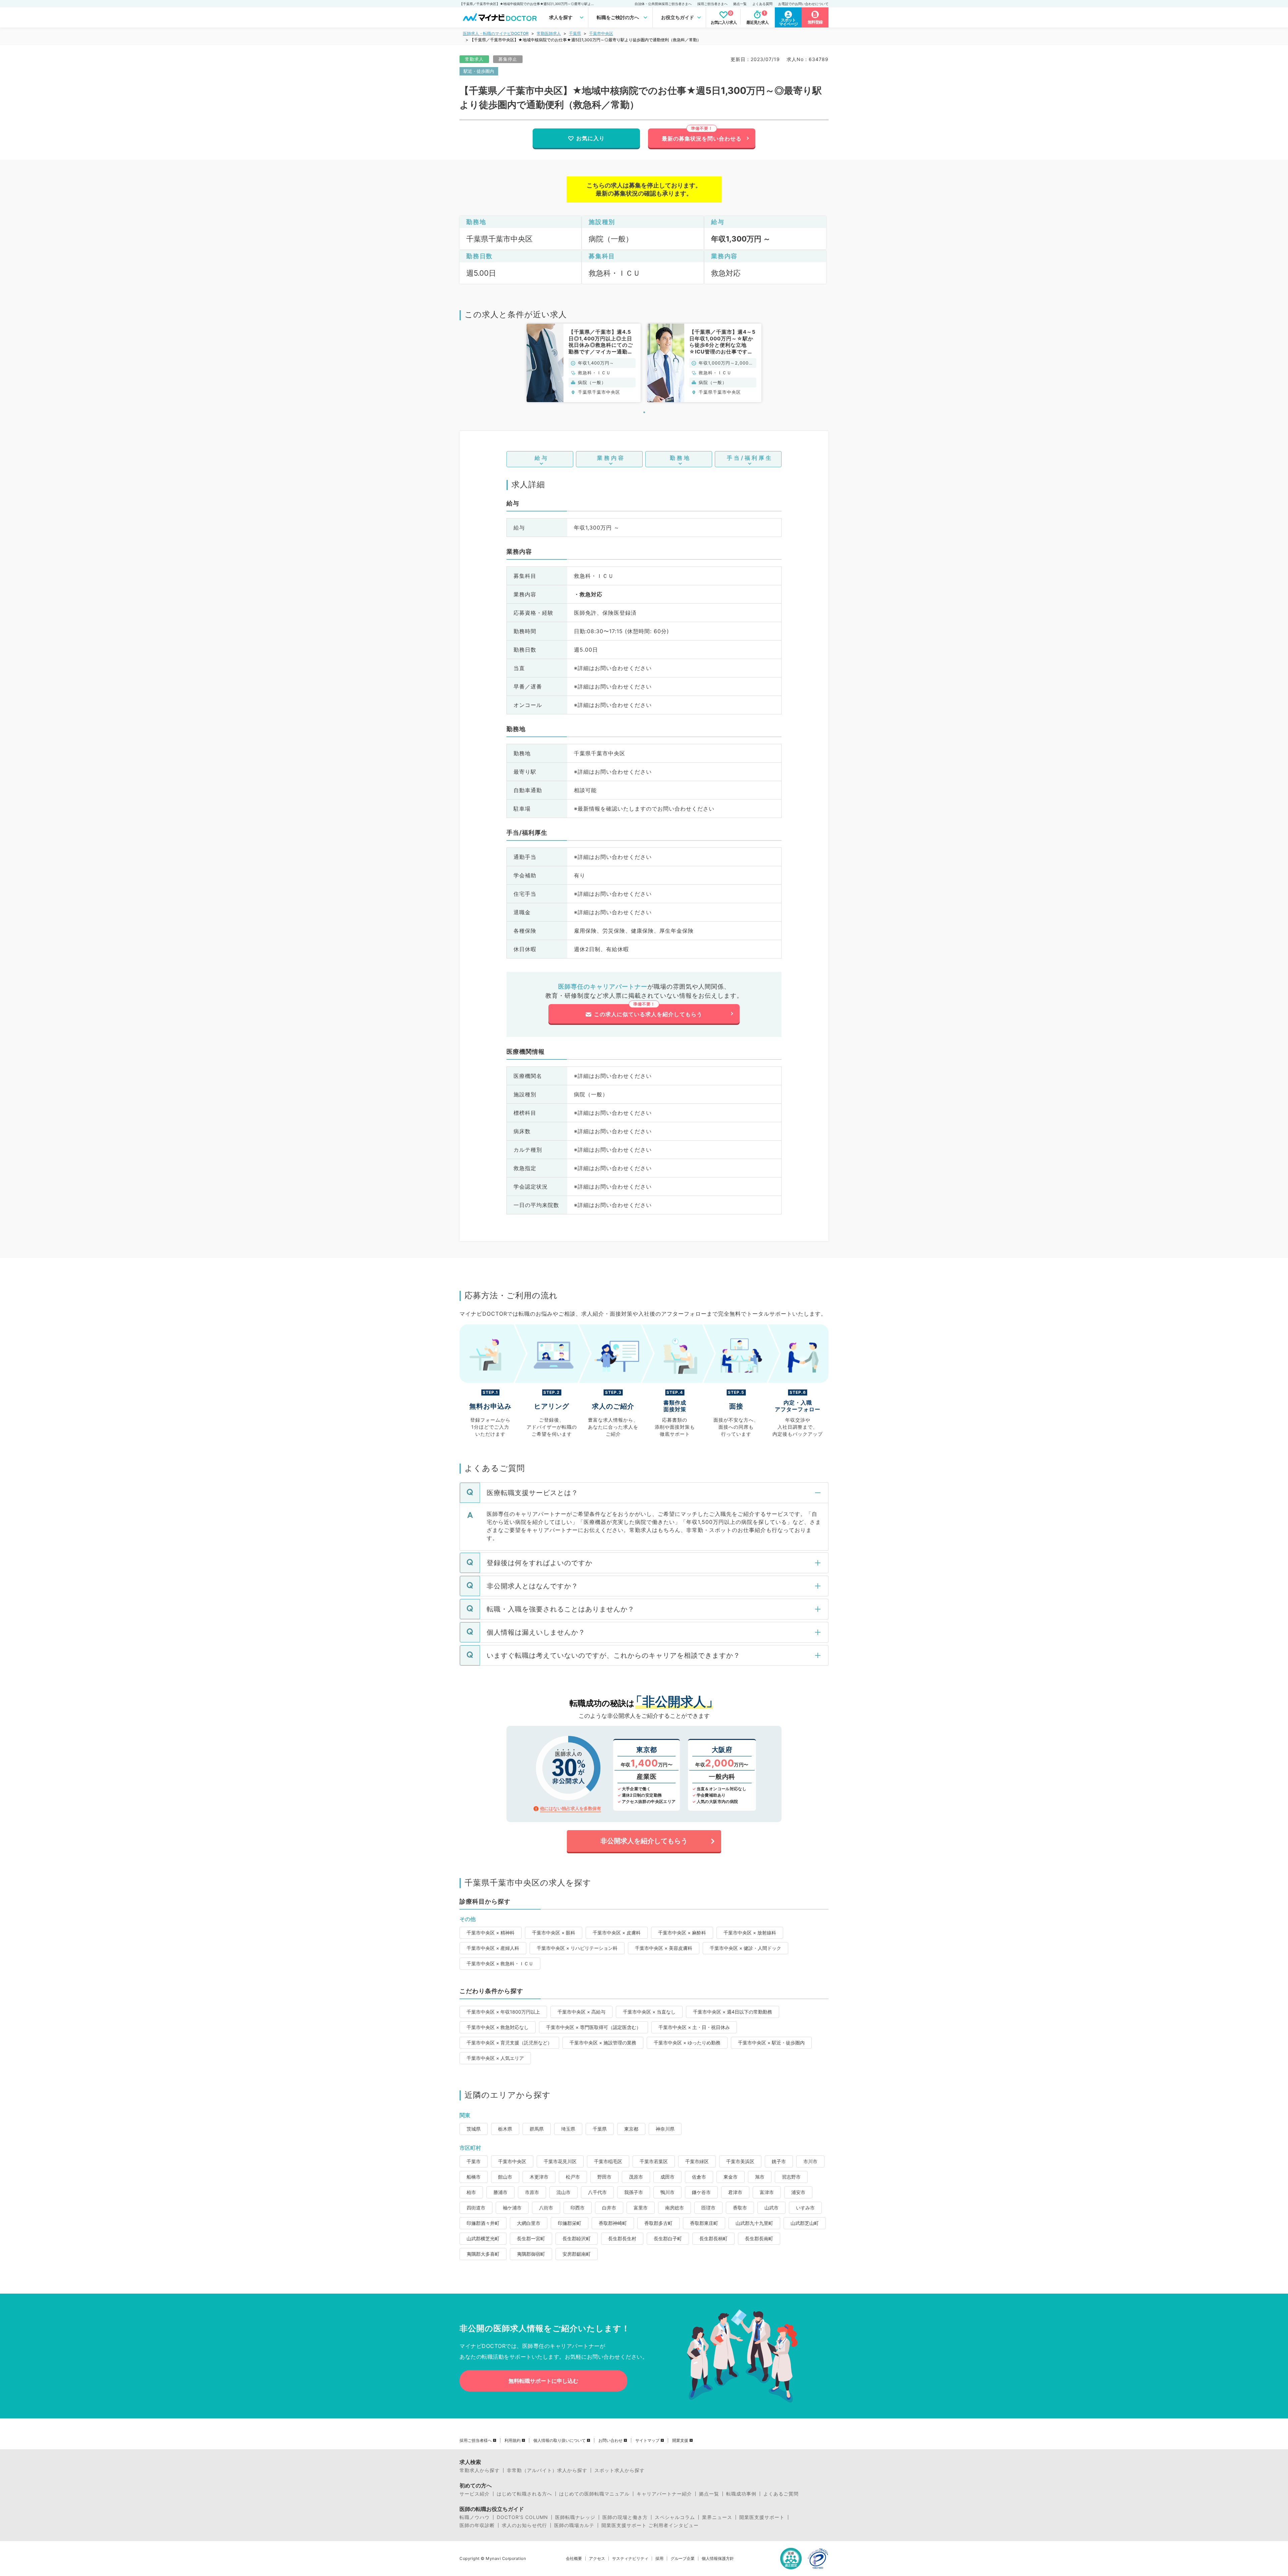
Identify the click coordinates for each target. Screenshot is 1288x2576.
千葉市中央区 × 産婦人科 (493, 1948)
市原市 (532, 2192)
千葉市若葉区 (654, 2161)
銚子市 (779, 2161)
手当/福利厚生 (750, 458)
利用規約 (513, 2441)
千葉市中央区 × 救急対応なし (498, 2027)
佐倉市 (699, 2177)
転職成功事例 (741, 2494)
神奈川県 (665, 2129)
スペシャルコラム (675, 2517)
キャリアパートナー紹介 (664, 2494)
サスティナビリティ (630, 2559)
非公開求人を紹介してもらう (644, 1841)
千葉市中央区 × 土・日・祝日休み (694, 2027)
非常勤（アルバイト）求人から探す (547, 2470)
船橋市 (474, 2177)
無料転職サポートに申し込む (543, 2381)
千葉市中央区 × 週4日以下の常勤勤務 (733, 2012)
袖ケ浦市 (512, 2208)
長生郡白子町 (668, 2238)
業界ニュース (717, 2517)
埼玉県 (568, 2129)
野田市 (604, 2177)
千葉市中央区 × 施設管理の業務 (603, 2043)
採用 (659, 2559)
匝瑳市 (708, 2208)
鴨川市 (667, 2192)
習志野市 (791, 2177)
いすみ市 (805, 2208)
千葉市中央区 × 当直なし (649, 2012)
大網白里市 (529, 2223)
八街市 (546, 2208)
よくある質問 (762, 4)
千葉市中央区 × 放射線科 (750, 1933)
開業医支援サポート (762, 2517)
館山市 (505, 2177)
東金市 (731, 2177)
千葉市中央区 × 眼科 (554, 1933)
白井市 (609, 2208)
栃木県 (505, 2129)
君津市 (735, 2192)
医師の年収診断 (477, 2525)
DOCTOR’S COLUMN (522, 2517)
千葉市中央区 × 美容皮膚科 (664, 1948)
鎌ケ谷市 (701, 2192)
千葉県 (575, 33)
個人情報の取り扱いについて (559, 2441)
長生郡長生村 (622, 2238)
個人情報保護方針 (718, 2559)
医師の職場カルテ (574, 2525)
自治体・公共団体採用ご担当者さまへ (663, 4)
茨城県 (474, 2129)
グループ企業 (683, 2559)
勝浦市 (500, 2192)
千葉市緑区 (697, 2161)
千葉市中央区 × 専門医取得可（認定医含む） (594, 2027)
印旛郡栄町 (570, 2223)
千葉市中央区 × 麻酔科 (682, 1933)
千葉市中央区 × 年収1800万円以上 (503, 2012)
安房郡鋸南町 (577, 2254)
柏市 (471, 2192)
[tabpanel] (584, 363)
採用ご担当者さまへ (712, 4)
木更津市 (539, 2177)
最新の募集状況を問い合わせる (702, 139)
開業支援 (680, 2441)
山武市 (771, 2208)
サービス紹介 (475, 2494)
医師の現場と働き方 (625, 2517)
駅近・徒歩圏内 (479, 71)
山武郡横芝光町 (483, 2238)
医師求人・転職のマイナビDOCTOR (496, 33)
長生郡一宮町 (531, 2238)
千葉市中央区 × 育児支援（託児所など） (509, 2043)
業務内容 (611, 458)
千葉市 (474, 2161)
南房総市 (675, 2208)
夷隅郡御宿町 (531, 2254)
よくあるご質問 (781, 2494)
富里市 (641, 2208)
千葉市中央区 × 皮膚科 (617, 1933)
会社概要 (574, 2559)
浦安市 (798, 2192)
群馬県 (537, 2129)
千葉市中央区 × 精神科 (491, 1933)
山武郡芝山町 (805, 2223)
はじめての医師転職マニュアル (594, 2494)
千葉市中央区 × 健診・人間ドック (745, 1948)
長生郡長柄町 (713, 2238)
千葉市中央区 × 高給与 (581, 2012)
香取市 (740, 2208)
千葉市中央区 (601, 33)
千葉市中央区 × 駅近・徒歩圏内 (771, 2043)
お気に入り (591, 138)
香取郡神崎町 (613, 2223)
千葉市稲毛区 (608, 2161)
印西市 (578, 2208)
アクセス (597, 2559)
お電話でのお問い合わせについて (803, 4)
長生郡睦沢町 (577, 2238)
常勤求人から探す (480, 2470)
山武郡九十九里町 (754, 2223)
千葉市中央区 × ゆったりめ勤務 (687, 2043)
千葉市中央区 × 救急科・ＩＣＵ (500, 1963)
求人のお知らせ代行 (524, 2525)
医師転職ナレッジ (575, 2517)
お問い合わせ (610, 2441)
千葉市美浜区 (740, 2161)
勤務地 (680, 458)
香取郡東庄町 (704, 2223)
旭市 (760, 2177)
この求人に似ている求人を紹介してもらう (648, 1014)
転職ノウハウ (475, 2517)
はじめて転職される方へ (524, 2494)
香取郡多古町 (658, 2223)
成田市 (667, 2177)
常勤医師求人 (549, 33)
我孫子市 (634, 2192)
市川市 (810, 2161)
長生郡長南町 (759, 2238)
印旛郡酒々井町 (483, 2223)
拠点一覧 (740, 4)
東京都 (631, 2129)
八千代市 (597, 2192)
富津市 (767, 2192)
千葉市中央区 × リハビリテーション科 (577, 1948)
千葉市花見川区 (560, 2161)
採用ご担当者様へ (476, 2441)
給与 (542, 458)
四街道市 (476, 2208)
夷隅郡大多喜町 (483, 2254)
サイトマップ (647, 2441)
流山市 (563, 2192)
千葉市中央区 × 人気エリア (495, 2058)
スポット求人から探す (620, 2470)
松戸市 (573, 2177)
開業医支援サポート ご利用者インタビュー (650, 2525)
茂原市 (636, 2177)
